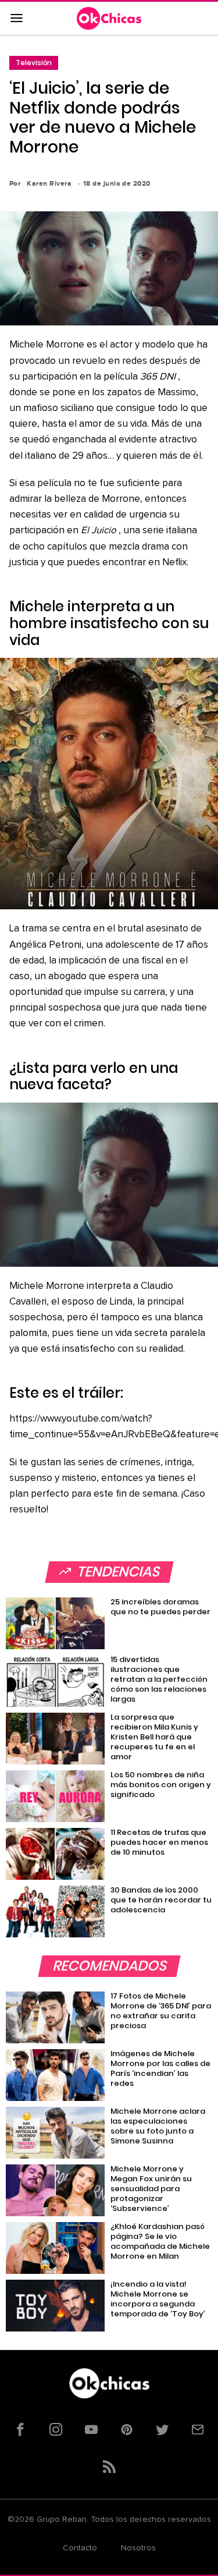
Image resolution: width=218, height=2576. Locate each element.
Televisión (34, 63)
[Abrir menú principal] (16, 19)
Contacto (80, 2548)
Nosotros (138, 2548)
